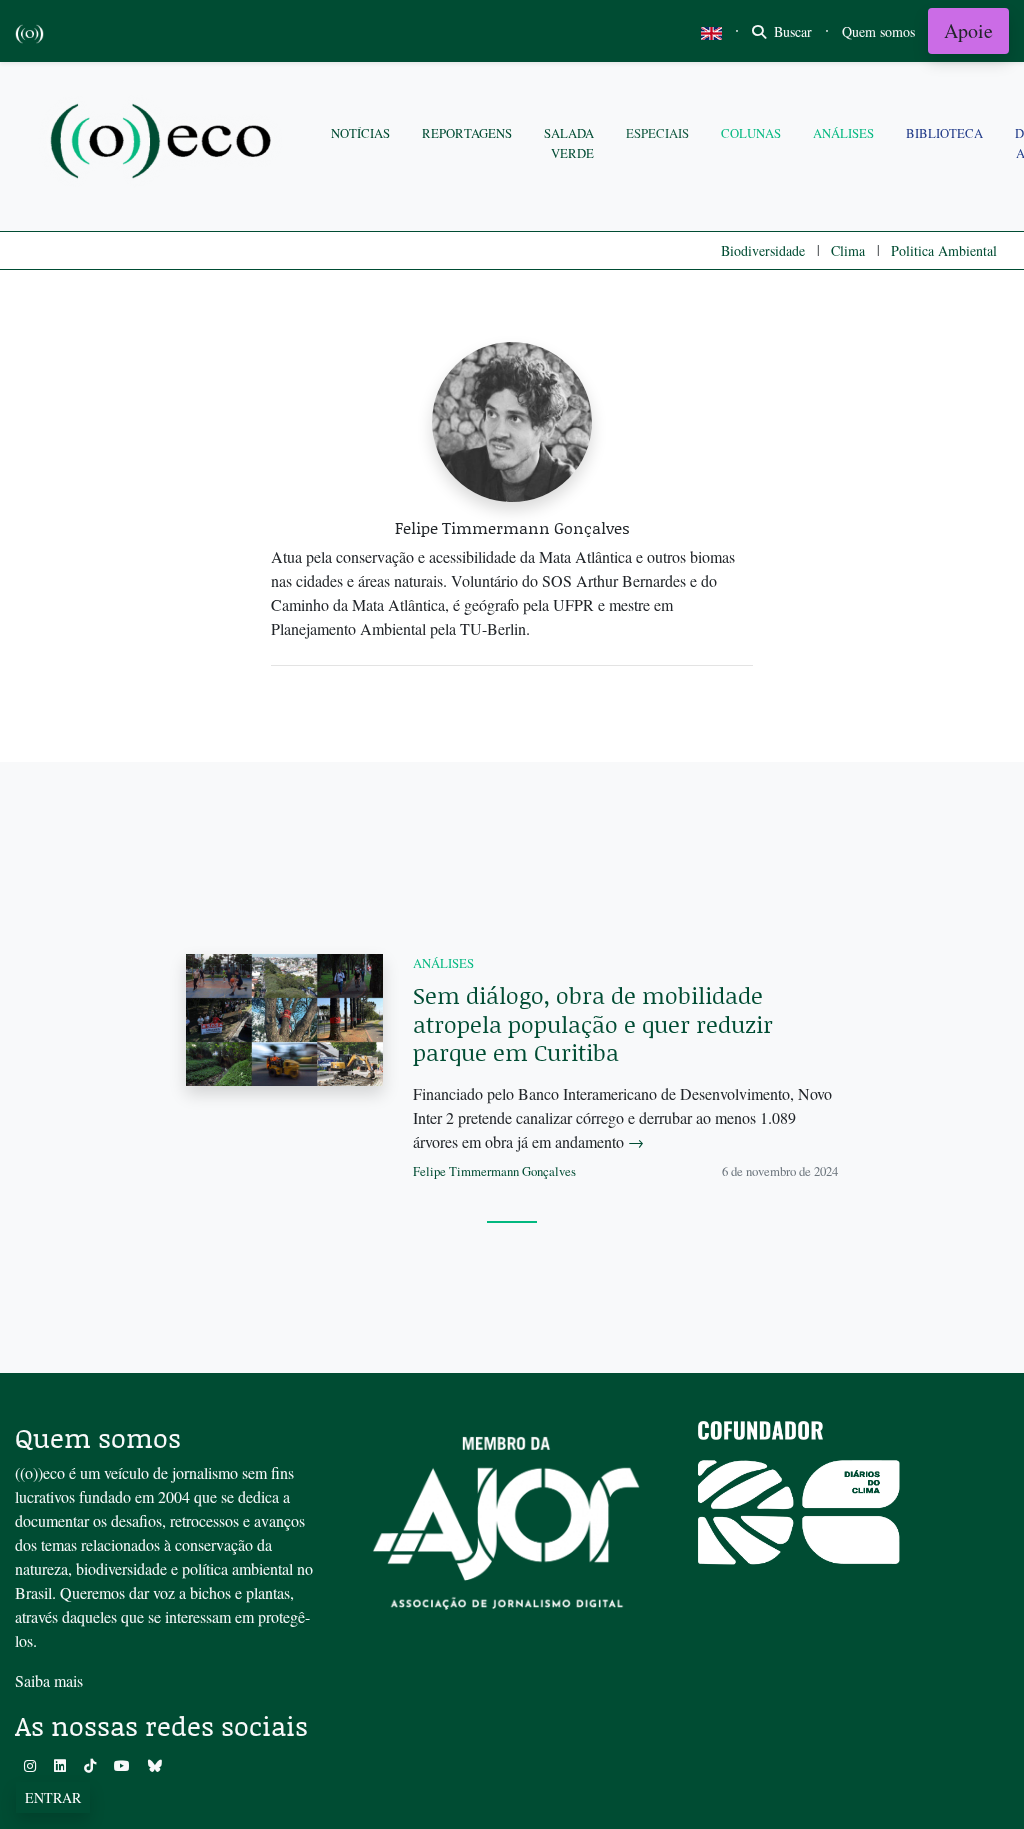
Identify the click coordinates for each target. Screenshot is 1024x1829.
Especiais (657, 133)
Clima (848, 250)
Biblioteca (944, 133)
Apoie (968, 30)
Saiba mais (49, 1680)
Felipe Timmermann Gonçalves (494, 1171)
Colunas (751, 133)
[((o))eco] (165, 143)
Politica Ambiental (944, 250)
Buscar (791, 31)
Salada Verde (569, 142)
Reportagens (467, 133)
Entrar (53, 1797)
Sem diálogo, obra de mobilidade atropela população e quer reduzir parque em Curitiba (593, 1023)
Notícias (360, 133)
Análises (843, 133)
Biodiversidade (763, 250)
